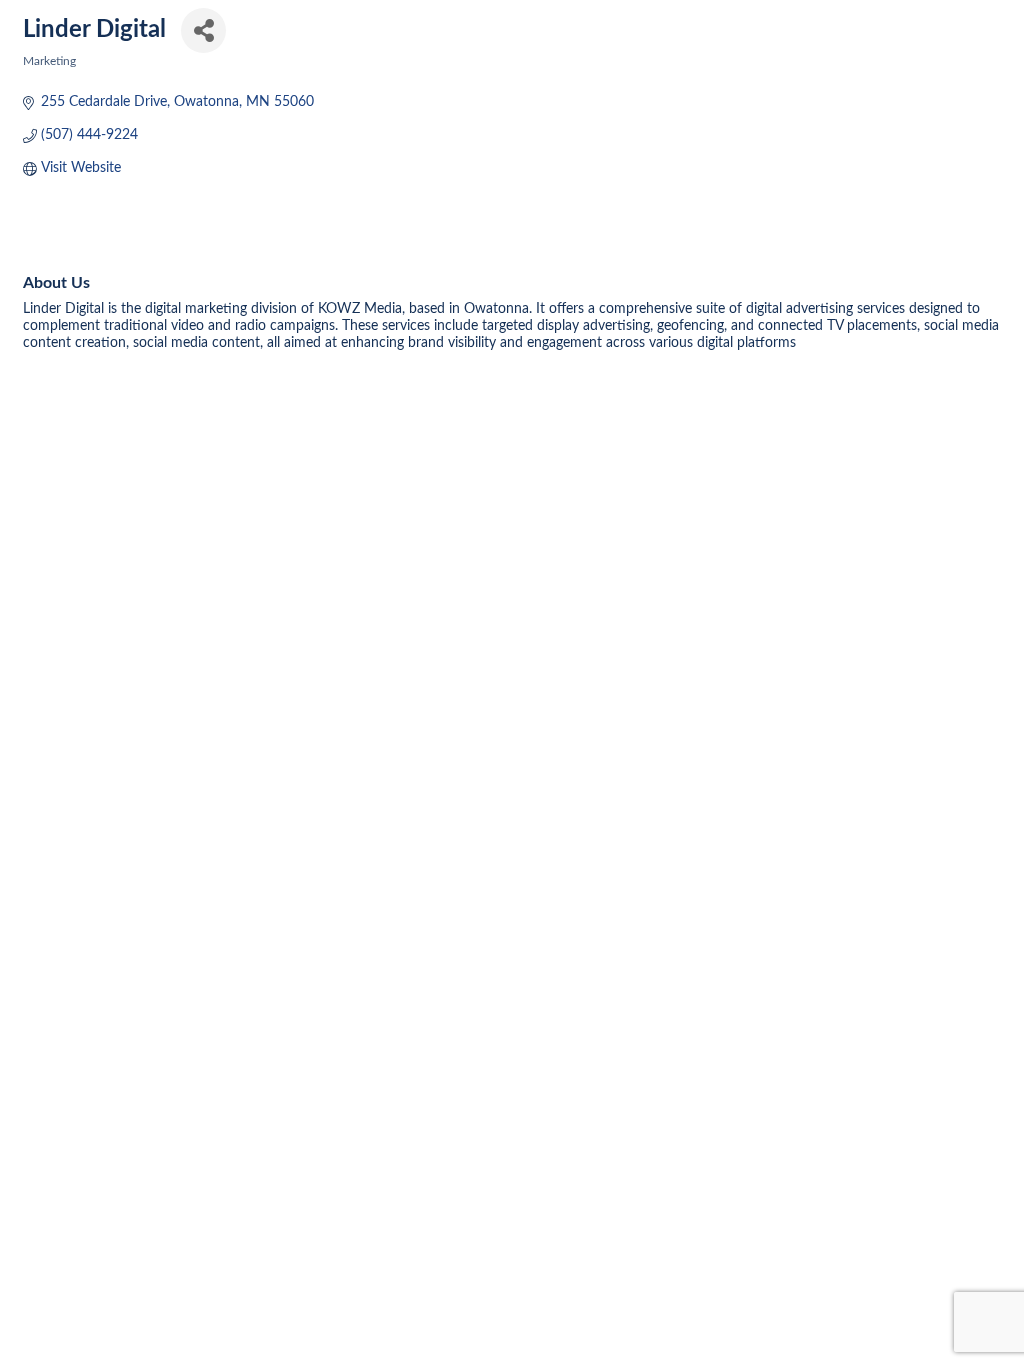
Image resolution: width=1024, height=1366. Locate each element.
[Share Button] (203, 30)
